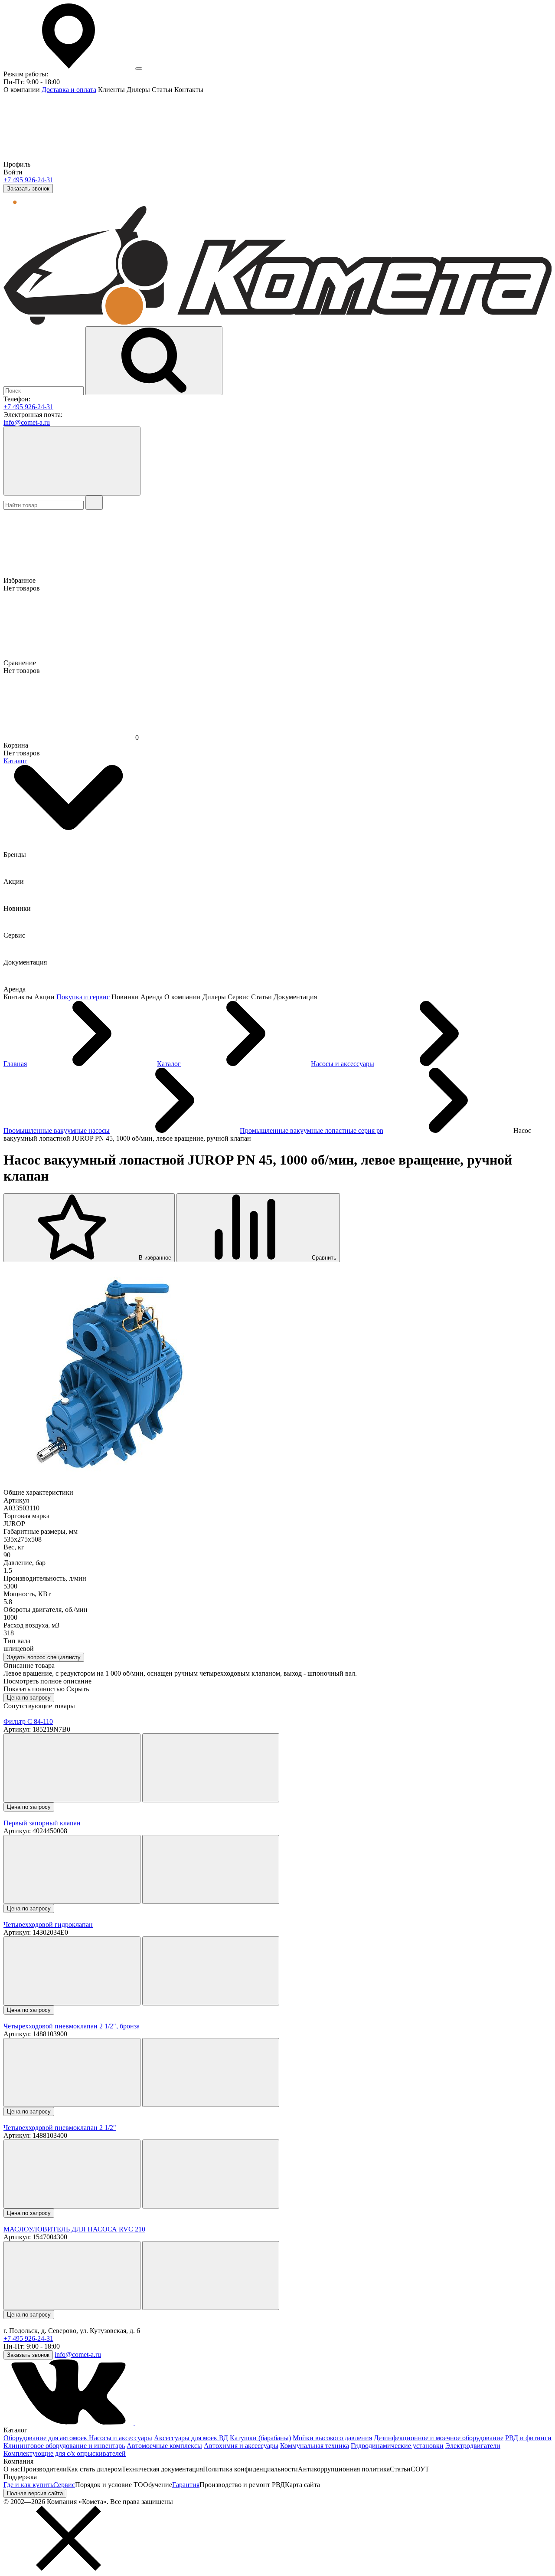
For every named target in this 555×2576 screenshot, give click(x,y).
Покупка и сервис (83, 997)
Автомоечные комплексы (164, 2446)
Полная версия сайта (35, 2493)
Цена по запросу (29, 1698)
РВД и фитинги (528, 2438)
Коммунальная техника (315, 2446)
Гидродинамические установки (397, 2446)
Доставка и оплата (69, 90)
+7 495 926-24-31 (28, 180)
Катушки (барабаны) (260, 2438)
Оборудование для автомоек (46, 2438)
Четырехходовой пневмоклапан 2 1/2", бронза (72, 2026)
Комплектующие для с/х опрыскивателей (65, 2453)
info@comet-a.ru (27, 422)
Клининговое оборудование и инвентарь (64, 2446)
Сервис (64, 2485)
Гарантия (186, 2485)
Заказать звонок (28, 189)
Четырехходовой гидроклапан (48, 1925)
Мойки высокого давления (332, 2438)
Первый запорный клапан (42, 1823)
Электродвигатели (473, 2446)
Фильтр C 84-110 (28, 1721)
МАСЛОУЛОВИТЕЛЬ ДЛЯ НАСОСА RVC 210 (74, 2229)
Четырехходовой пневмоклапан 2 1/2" (60, 2128)
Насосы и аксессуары (121, 2438)
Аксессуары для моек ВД (191, 2438)
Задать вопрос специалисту (44, 1657)
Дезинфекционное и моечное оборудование (439, 2438)
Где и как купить (28, 2485)
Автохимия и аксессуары (241, 2446)
